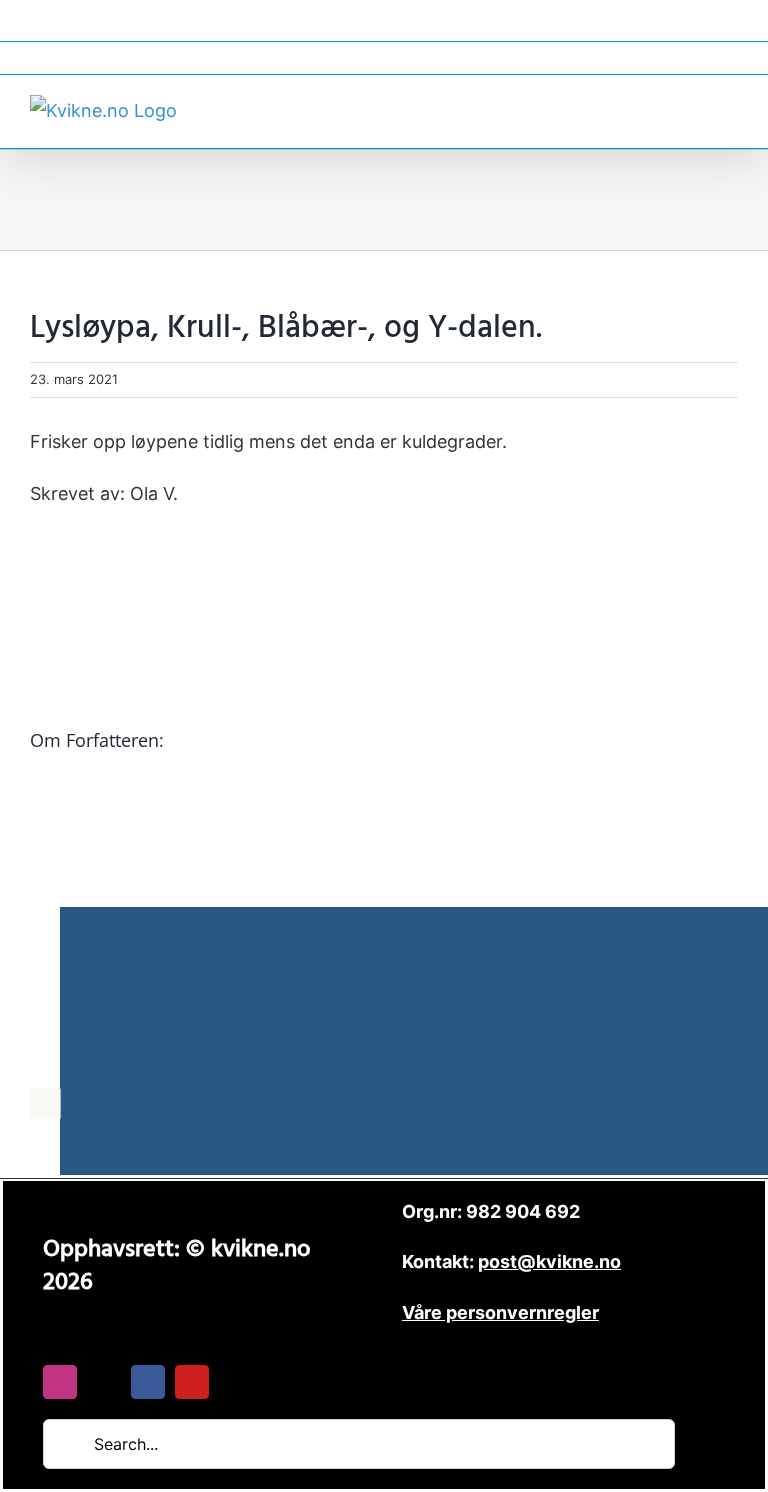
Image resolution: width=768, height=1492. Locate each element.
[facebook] (148, 1382)
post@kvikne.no (384, 57)
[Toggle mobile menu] (730, 108)
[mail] (104, 1382)
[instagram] (60, 1382)
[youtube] (192, 1382)
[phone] (236, 1382)
